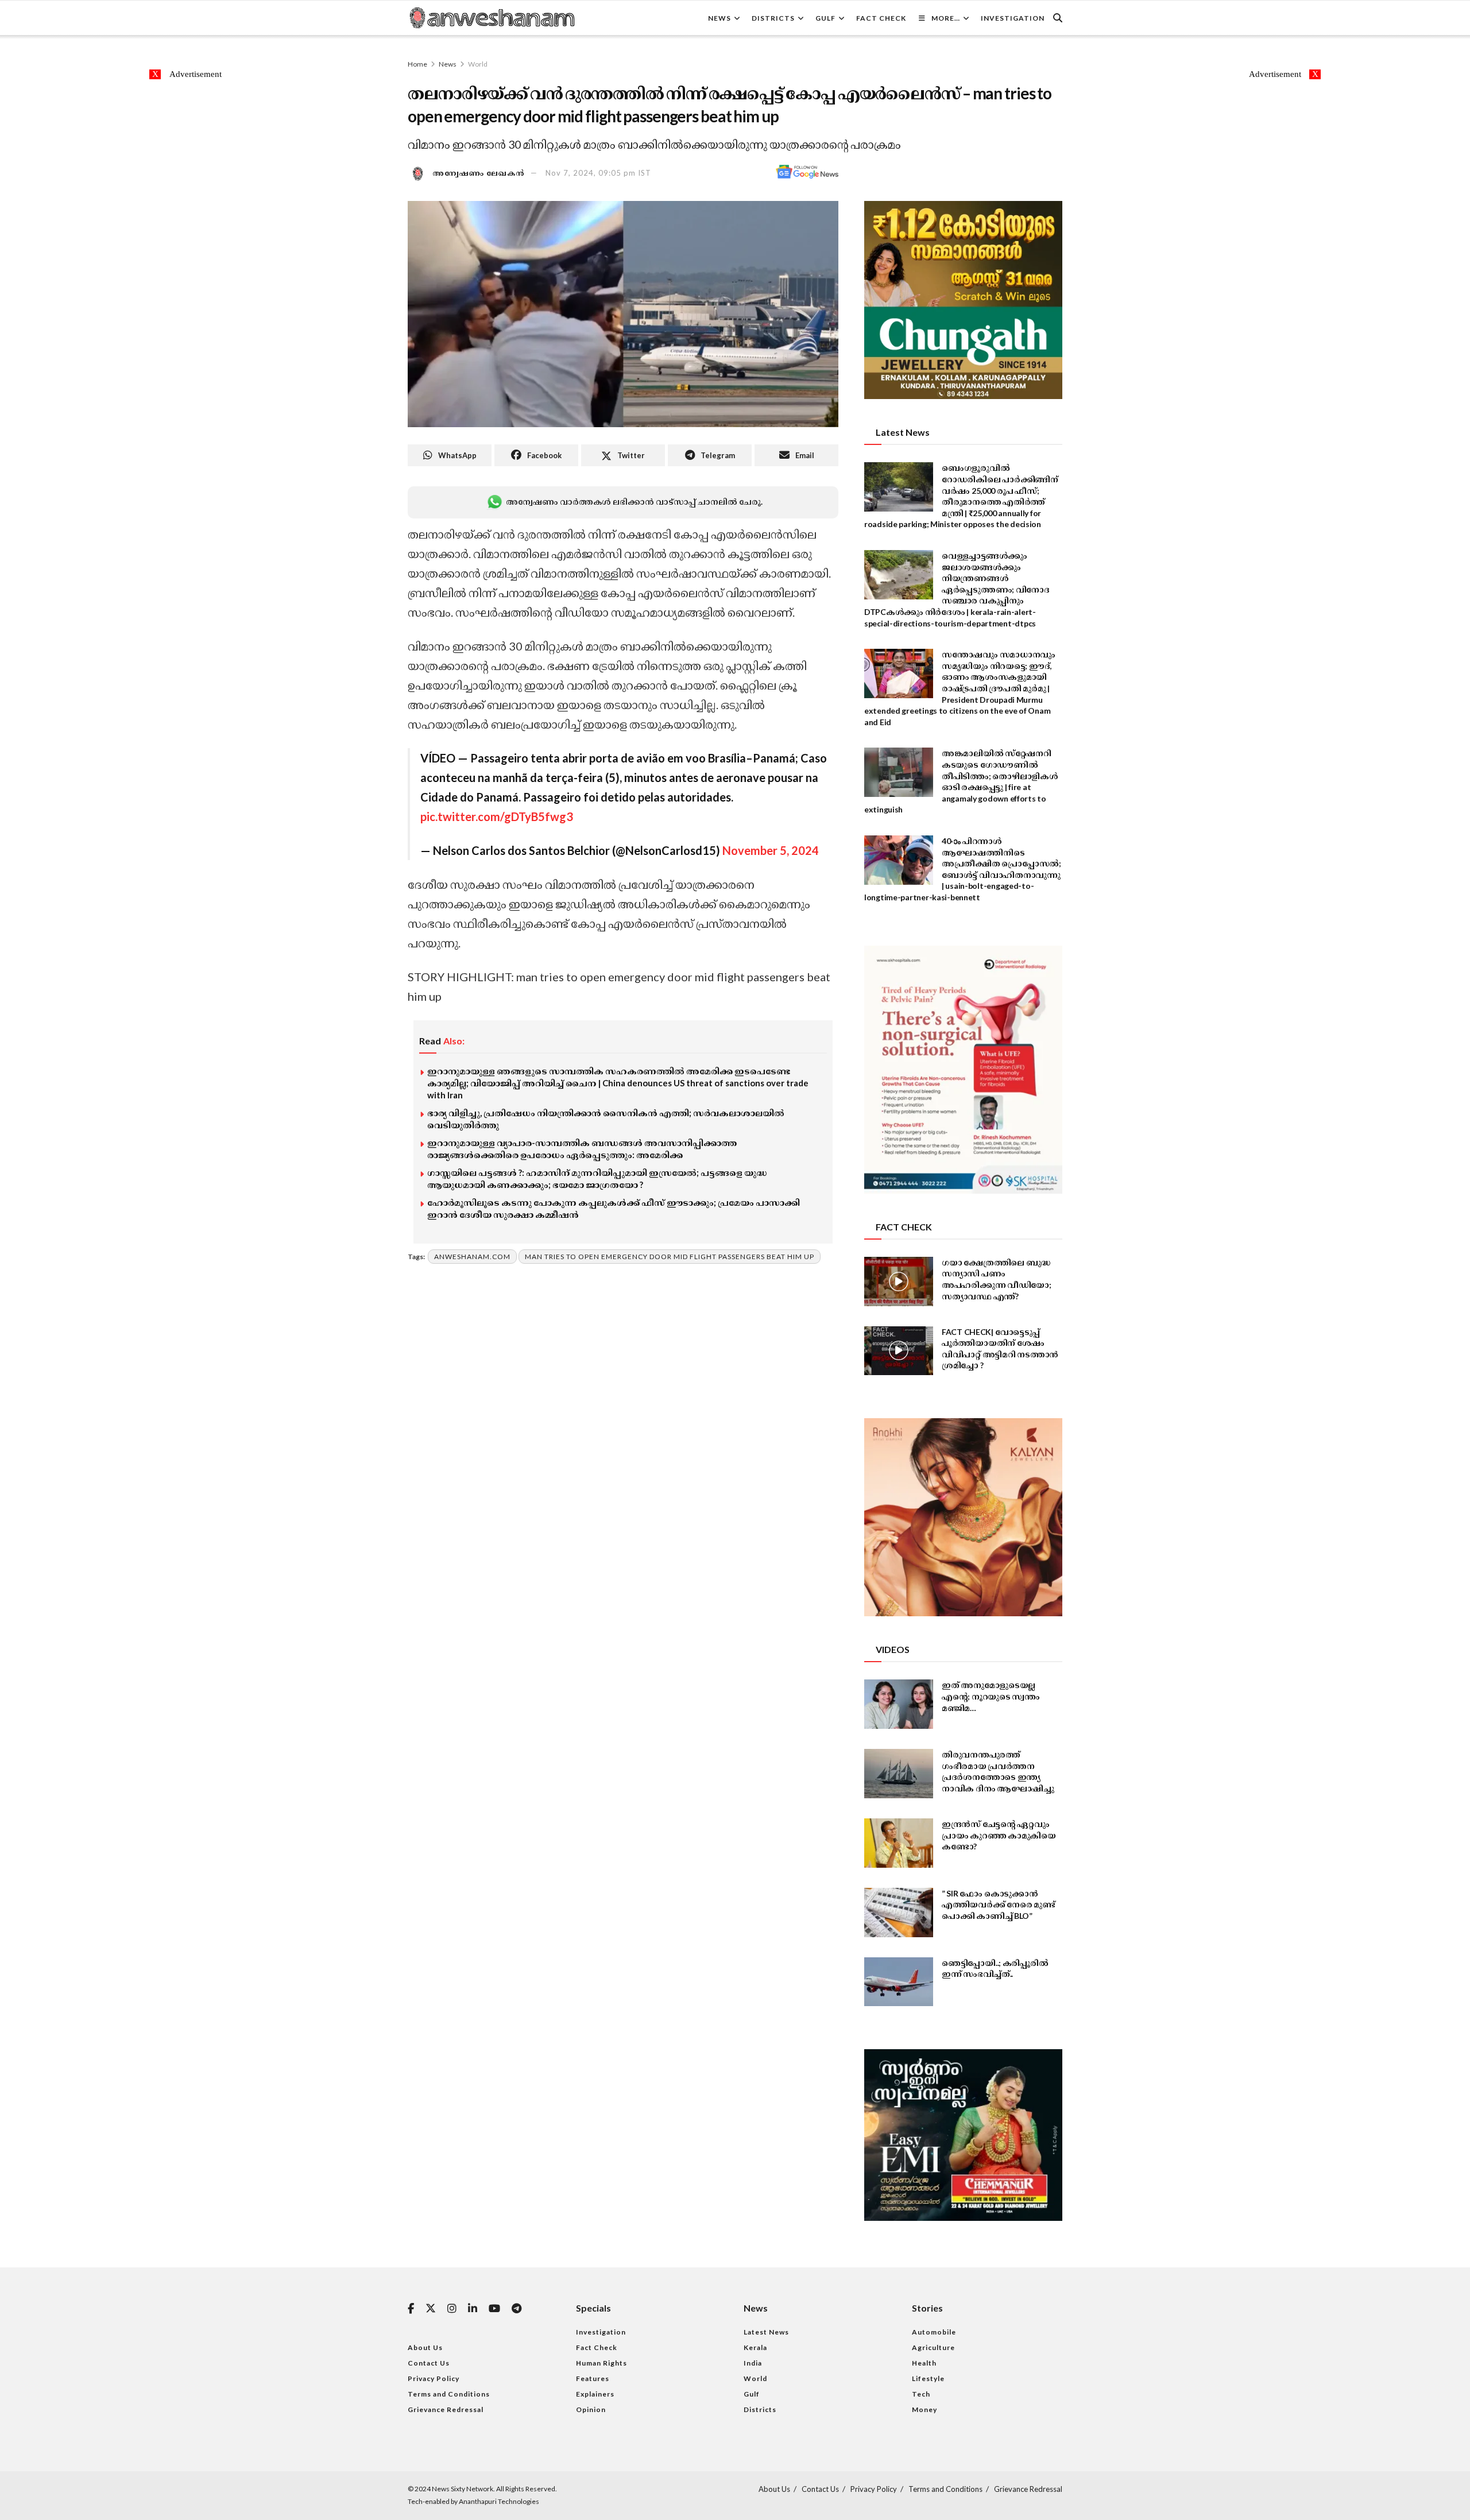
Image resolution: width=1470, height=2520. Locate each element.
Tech (921, 2394)
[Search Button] (1058, 18)
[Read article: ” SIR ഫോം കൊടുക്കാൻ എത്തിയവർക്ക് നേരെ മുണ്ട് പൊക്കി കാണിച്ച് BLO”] (899, 1913)
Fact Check (881, 18)
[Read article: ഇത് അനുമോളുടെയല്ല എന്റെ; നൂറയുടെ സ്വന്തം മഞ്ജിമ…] (899, 1704)
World (478, 64)
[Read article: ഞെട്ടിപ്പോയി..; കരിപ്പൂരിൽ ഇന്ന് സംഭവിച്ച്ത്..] (899, 1982)
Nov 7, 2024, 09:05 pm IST (598, 173)
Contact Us (429, 2363)
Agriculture (933, 2347)
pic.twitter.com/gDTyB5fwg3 (497, 816)
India (753, 2363)
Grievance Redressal (446, 2409)
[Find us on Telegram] (517, 2309)
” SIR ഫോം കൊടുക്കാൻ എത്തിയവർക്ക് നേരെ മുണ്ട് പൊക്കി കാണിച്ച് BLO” (999, 1904)
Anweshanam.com (472, 1257)
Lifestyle (928, 2378)
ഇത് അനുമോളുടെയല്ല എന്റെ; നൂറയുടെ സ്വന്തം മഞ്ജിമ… (991, 1696)
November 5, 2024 (771, 850)
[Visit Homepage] (492, 18)
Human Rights (601, 2363)
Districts (773, 18)
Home (417, 64)
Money (924, 2409)
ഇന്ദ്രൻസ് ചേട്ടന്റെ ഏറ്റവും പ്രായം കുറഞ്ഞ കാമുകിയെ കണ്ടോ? (999, 1835)
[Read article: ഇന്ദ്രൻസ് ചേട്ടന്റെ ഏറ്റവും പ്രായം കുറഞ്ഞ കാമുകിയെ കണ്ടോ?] (899, 1843)
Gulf (825, 18)
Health (924, 2363)
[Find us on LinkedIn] (473, 2309)
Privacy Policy (434, 2378)
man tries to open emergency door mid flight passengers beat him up (670, 1257)
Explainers (595, 2394)
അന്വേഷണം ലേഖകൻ (479, 173)
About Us (425, 2347)
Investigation (1013, 18)
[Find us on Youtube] (494, 2309)
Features (593, 2378)
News (719, 18)
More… (946, 18)
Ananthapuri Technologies (499, 2501)
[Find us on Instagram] (452, 2309)
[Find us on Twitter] (431, 2309)
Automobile (934, 2332)
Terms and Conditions (449, 2394)
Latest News (766, 2332)
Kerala (755, 2347)
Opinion (591, 2409)
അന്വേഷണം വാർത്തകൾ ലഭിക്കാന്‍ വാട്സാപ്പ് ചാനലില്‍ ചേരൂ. (634, 502)
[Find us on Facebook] (411, 2309)
